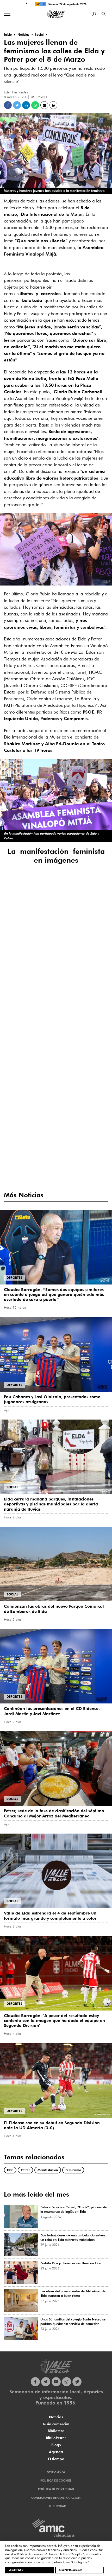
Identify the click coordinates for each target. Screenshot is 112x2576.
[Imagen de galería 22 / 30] (19, 1098)
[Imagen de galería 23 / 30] (56, 1098)
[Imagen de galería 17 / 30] (56, 1037)
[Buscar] (104, 14)
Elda (10, 2170)
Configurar (70, 2570)
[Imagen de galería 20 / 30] (56, 1068)
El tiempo (56, 2459)
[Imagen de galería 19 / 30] (19, 1068)
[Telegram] (77, 2382)
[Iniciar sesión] (94, 14)
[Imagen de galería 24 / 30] (93, 1098)
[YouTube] (56, 2382)
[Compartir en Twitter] (17, 105)
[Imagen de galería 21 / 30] (93, 1068)
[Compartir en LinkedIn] (26, 105)
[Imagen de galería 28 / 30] (19, 1159)
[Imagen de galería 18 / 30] (93, 1037)
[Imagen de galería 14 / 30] (56, 1007)
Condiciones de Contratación (56, 2498)
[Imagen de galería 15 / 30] (93, 1007)
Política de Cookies (56, 2480)
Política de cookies (30, 2554)
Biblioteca (56, 2431)
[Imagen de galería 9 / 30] (93, 946)
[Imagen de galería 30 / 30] (93, 1159)
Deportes (14, 1278)
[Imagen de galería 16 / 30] (19, 1037)
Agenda (56, 2452)
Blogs (56, 2445)
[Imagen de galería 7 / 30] (19, 946)
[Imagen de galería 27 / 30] (93, 1128)
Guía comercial (56, 2424)
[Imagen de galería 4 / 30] (19, 915)
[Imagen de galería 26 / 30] (56, 1128)
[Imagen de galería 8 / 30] (56, 946)
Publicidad (57, 2506)
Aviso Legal (56, 2472)
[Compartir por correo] (44, 105)
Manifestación (48, 2170)
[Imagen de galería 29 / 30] (56, 1159)
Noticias (56, 2417)
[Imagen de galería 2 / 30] (56, 885)
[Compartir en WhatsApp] (35, 105)
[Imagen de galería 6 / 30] (93, 915)
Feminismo (73, 2170)
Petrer (25, 2170)
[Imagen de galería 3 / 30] (93, 885)
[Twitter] (46, 2382)
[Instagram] (67, 2382)
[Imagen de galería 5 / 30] (56, 915)
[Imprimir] (53, 105)
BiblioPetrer (56, 2438)
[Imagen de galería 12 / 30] (93, 976)
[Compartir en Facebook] (8, 105)
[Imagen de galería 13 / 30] (19, 1007)
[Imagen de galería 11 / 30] (56, 976)
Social (12, 1487)
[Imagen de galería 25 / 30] (19, 1128)
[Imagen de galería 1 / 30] (19, 885)
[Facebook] (35, 2382)
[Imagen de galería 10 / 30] (19, 976)
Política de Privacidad (56, 2489)
